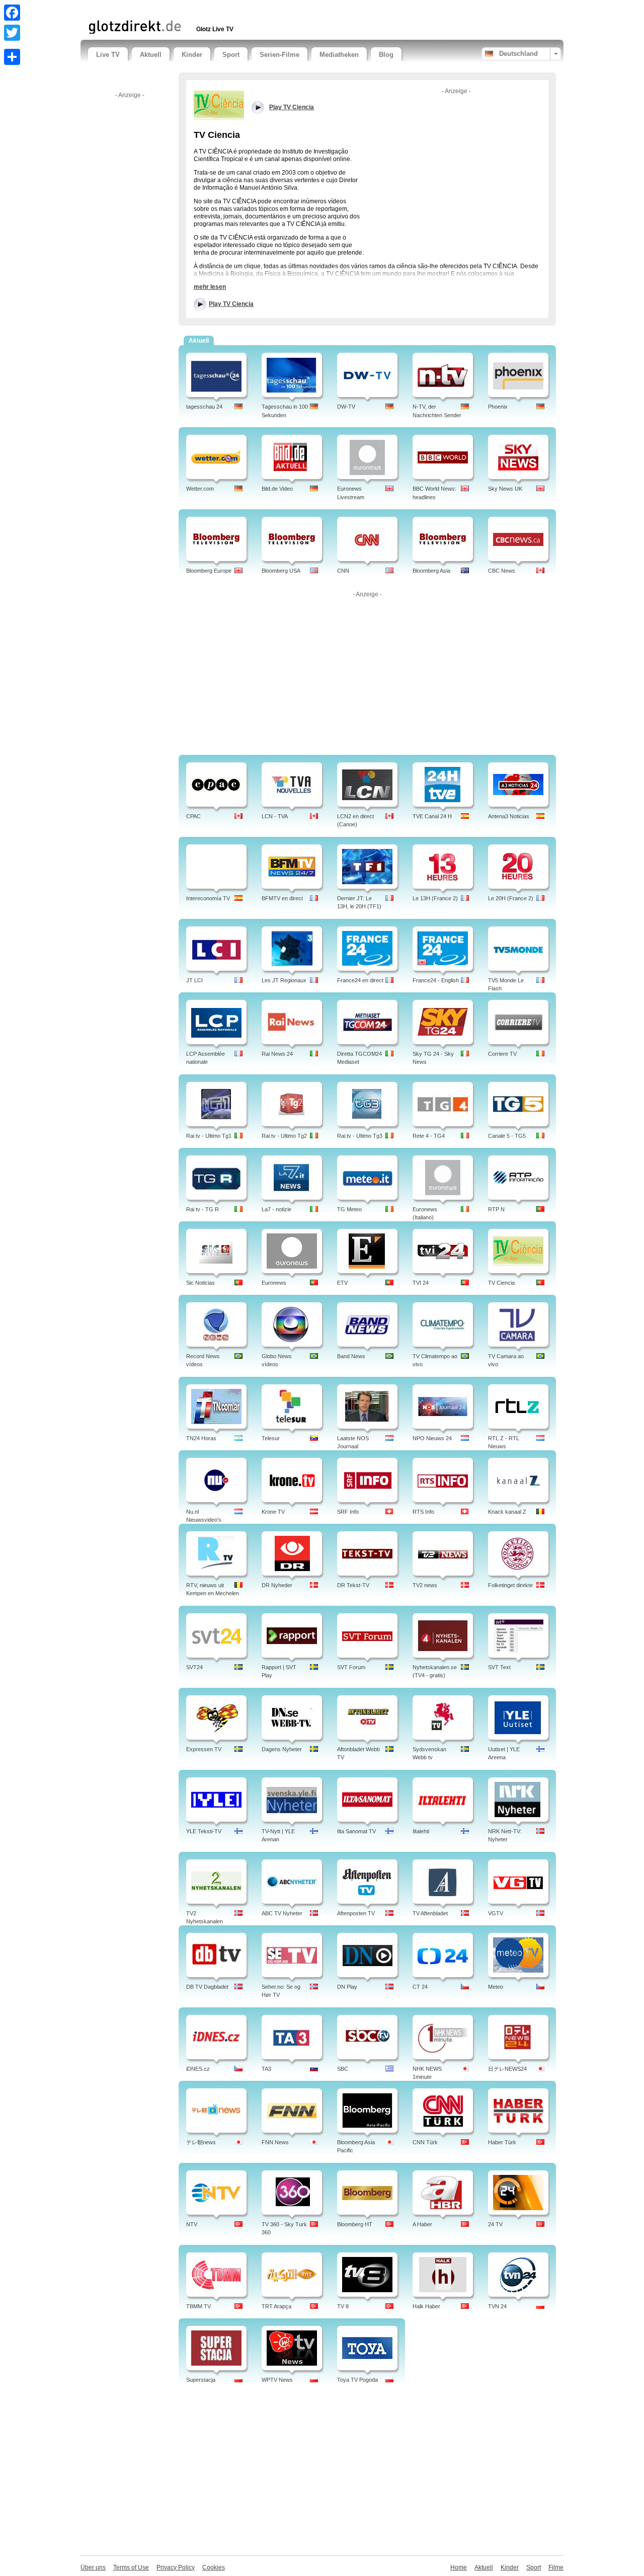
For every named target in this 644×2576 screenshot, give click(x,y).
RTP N (496, 1209)
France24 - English (436, 980)
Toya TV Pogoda (357, 2380)
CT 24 (420, 1987)
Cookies (214, 2567)
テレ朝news (201, 2142)
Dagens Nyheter (282, 1749)
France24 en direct (360, 980)
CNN (343, 571)
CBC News (502, 571)
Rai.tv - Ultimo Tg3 (360, 1136)
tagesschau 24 (204, 407)
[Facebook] (12, 13)
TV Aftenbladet (430, 1913)
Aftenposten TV (356, 1913)
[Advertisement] (206, 9)
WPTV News (277, 2380)
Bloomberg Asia (431, 571)
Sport (231, 55)
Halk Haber (426, 2306)
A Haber (422, 2224)
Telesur (271, 1438)
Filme (556, 2567)
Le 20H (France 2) (511, 898)
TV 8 (343, 2306)
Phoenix (498, 407)
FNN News (275, 2142)
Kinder (192, 55)
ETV (342, 1283)
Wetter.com (200, 489)
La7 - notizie (276, 1209)
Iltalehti (421, 1831)
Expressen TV (204, 1749)
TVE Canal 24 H (432, 816)
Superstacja (201, 2380)
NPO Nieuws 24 (432, 1438)
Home (459, 2567)
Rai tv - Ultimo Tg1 (209, 1136)
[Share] (12, 57)
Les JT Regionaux (284, 980)
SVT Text (499, 1667)
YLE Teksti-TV (204, 1831)
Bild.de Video (277, 489)
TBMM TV (198, 2306)
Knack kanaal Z (507, 1512)
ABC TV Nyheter (282, 1913)
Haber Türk (502, 2142)
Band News (351, 1356)
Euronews (274, 1283)
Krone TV (273, 1512)
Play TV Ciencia (231, 304)
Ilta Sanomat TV (356, 1831)
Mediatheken (339, 55)
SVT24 (194, 1667)
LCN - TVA (275, 816)
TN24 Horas (201, 1438)
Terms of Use (131, 2567)
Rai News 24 (277, 1054)
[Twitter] (12, 33)
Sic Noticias (200, 1283)
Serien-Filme (279, 55)
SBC (343, 2069)
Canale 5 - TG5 (507, 1136)
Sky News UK (505, 489)
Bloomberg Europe (209, 571)
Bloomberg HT (355, 2224)
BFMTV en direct (282, 898)
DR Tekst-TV (353, 1585)
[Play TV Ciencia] (219, 105)
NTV (192, 2224)
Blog (386, 55)
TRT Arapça (276, 2306)
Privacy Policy (176, 2567)
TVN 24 (497, 2306)
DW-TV (346, 407)
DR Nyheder (277, 1585)
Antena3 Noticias (509, 816)
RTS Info (423, 1512)
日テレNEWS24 (507, 2069)
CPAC (193, 816)
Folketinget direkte (510, 1585)
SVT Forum (351, 1667)
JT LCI (194, 980)
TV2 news (425, 1585)
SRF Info (348, 1512)
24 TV (495, 2224)
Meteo (496, 1987)
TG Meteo (349, 1209)
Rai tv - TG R (203, 1209)
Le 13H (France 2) (435, 898)
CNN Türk (425, 2142)
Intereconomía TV (208, 898)
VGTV (496, 1913)
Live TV (108, 55)
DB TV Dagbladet (207, 1987)
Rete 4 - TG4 (429, 1136)
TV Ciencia (501, 1283)
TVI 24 (421, 1283)
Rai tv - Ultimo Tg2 (284, 1136)
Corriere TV (502, 1054)
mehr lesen (210, 287)
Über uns (93, 2567)
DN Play (347, 1987)
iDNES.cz (198, 2069)
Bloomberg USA (281, 571)
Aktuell (151, 55)
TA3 (266, 2069)
